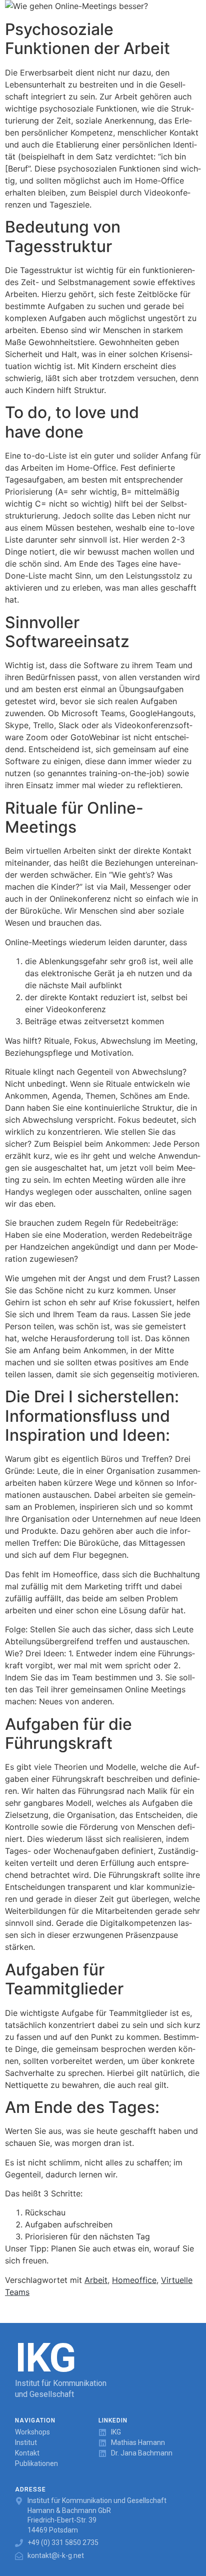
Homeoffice (134, 2280)
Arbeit (96, 2280)
